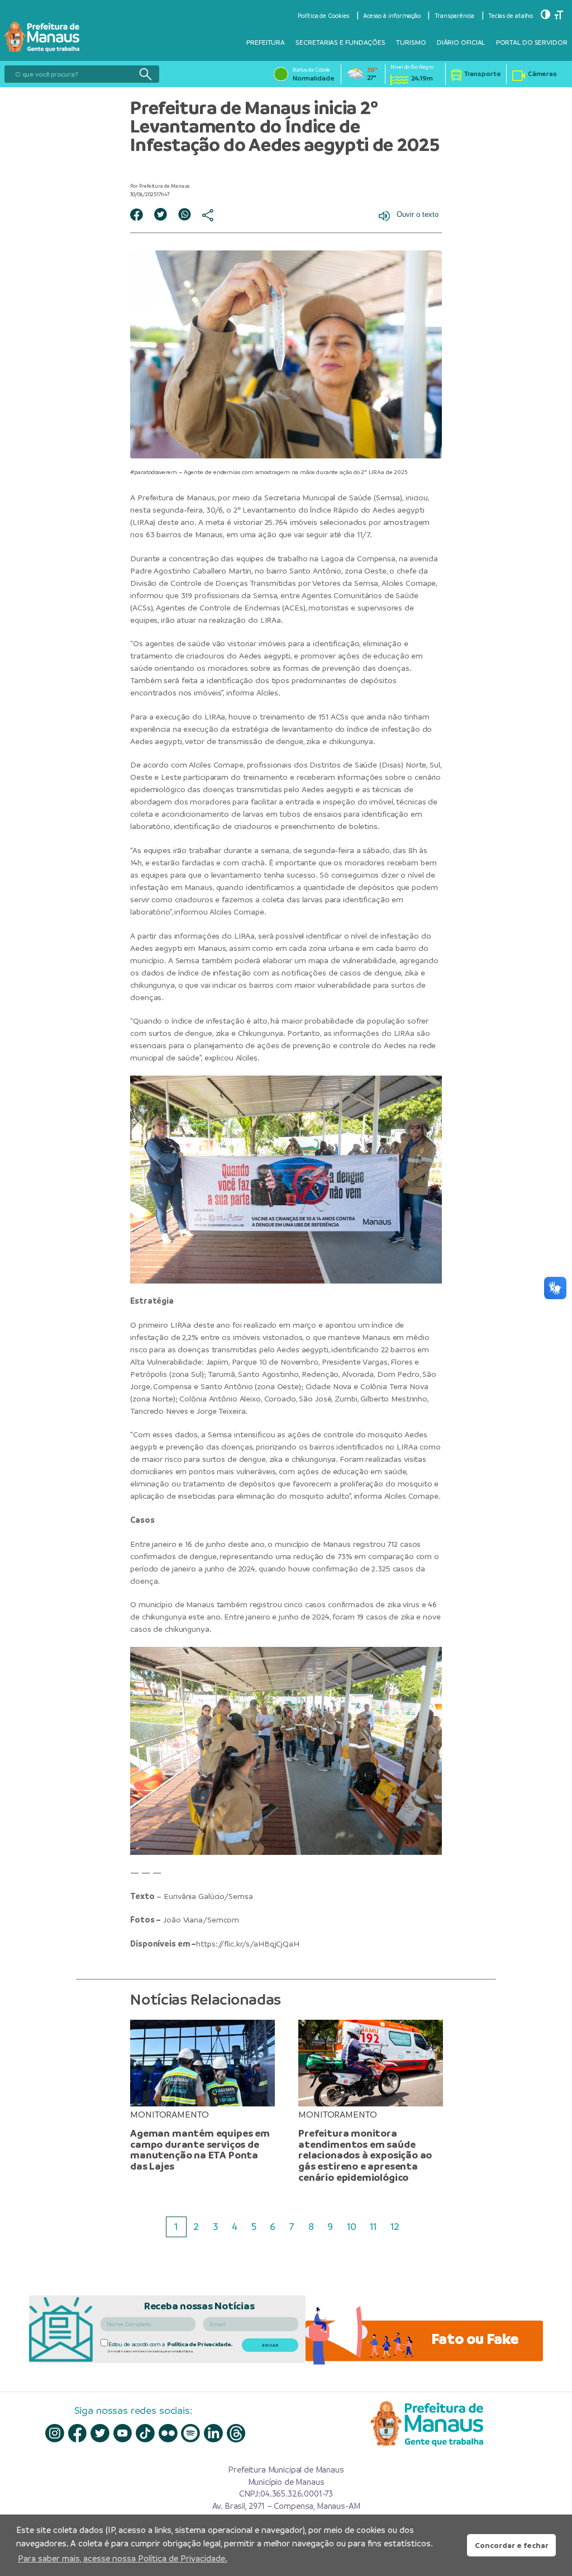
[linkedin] (213, 2433)
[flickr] (168, 2433)
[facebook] (78, 2433)
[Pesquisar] (145, 74)
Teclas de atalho (511, 16)
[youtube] (123, 2433)
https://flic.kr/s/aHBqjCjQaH (248, 1944)
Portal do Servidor (532, 42)
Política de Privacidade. (200, 2344)
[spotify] (190, 2433)
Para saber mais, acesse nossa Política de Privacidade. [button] (123, 2558)
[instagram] (55, 2433)
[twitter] (100, 2433)
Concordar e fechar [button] (512, 2545)
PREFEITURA (266, 42)
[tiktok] (145, 2433)
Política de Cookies (323, 16)
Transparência (455, 16)
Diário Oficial (461, 42)
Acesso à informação (392, 16)
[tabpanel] (202, 2096)
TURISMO (411, 42)
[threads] (236, 2433)
